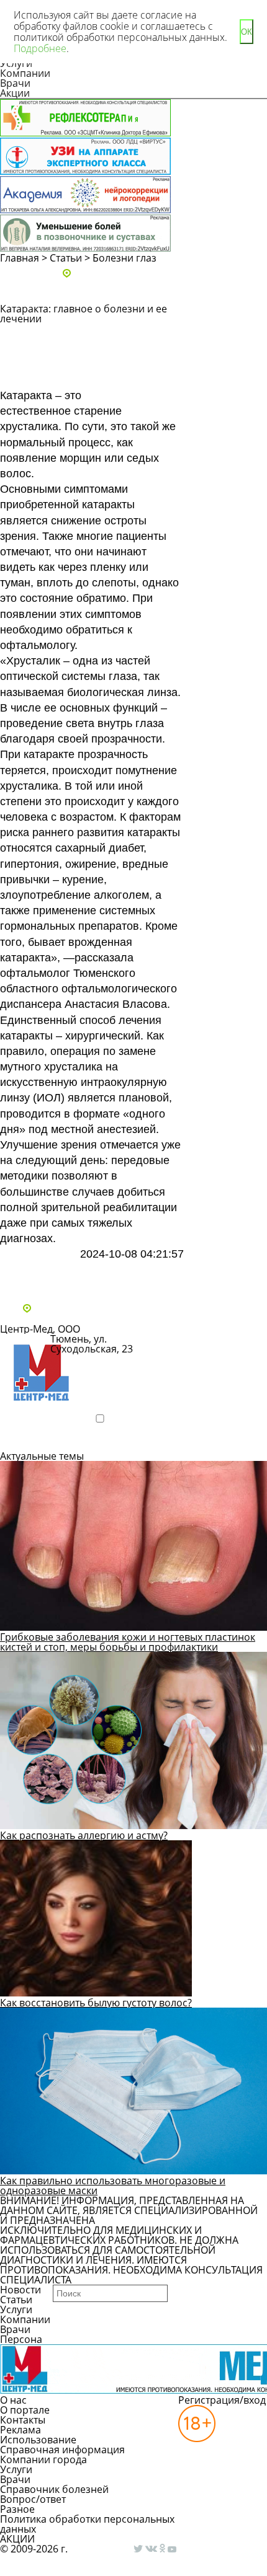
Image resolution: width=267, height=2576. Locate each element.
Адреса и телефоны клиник (139, 274)
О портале (25, 2410)
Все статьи (37, 1275)
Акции (15, 93)
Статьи (66, 258)
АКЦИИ (17, 2539)
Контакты (23, 2420)
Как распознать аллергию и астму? (84, 1835)
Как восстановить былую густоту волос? (96, 2003)
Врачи (15, 83)
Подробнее (40, 1440)
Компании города (43, 2459)
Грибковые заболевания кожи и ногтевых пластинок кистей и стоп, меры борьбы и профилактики (128, 1642)
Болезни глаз (124, 258)
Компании (25, 73)
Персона (21, 2339)
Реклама (20, 2430)
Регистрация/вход (222, 2400)
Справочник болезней (54, 2489)
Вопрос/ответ (33, 2499)
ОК (247, 32)
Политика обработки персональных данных (87, 2524)
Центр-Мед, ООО (40, 1329)
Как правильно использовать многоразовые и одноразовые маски (113, 2186)
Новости (20, 2290)
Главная (20, 258)
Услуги (16, 2309)
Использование (38, 2440)
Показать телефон (100, 1370)
